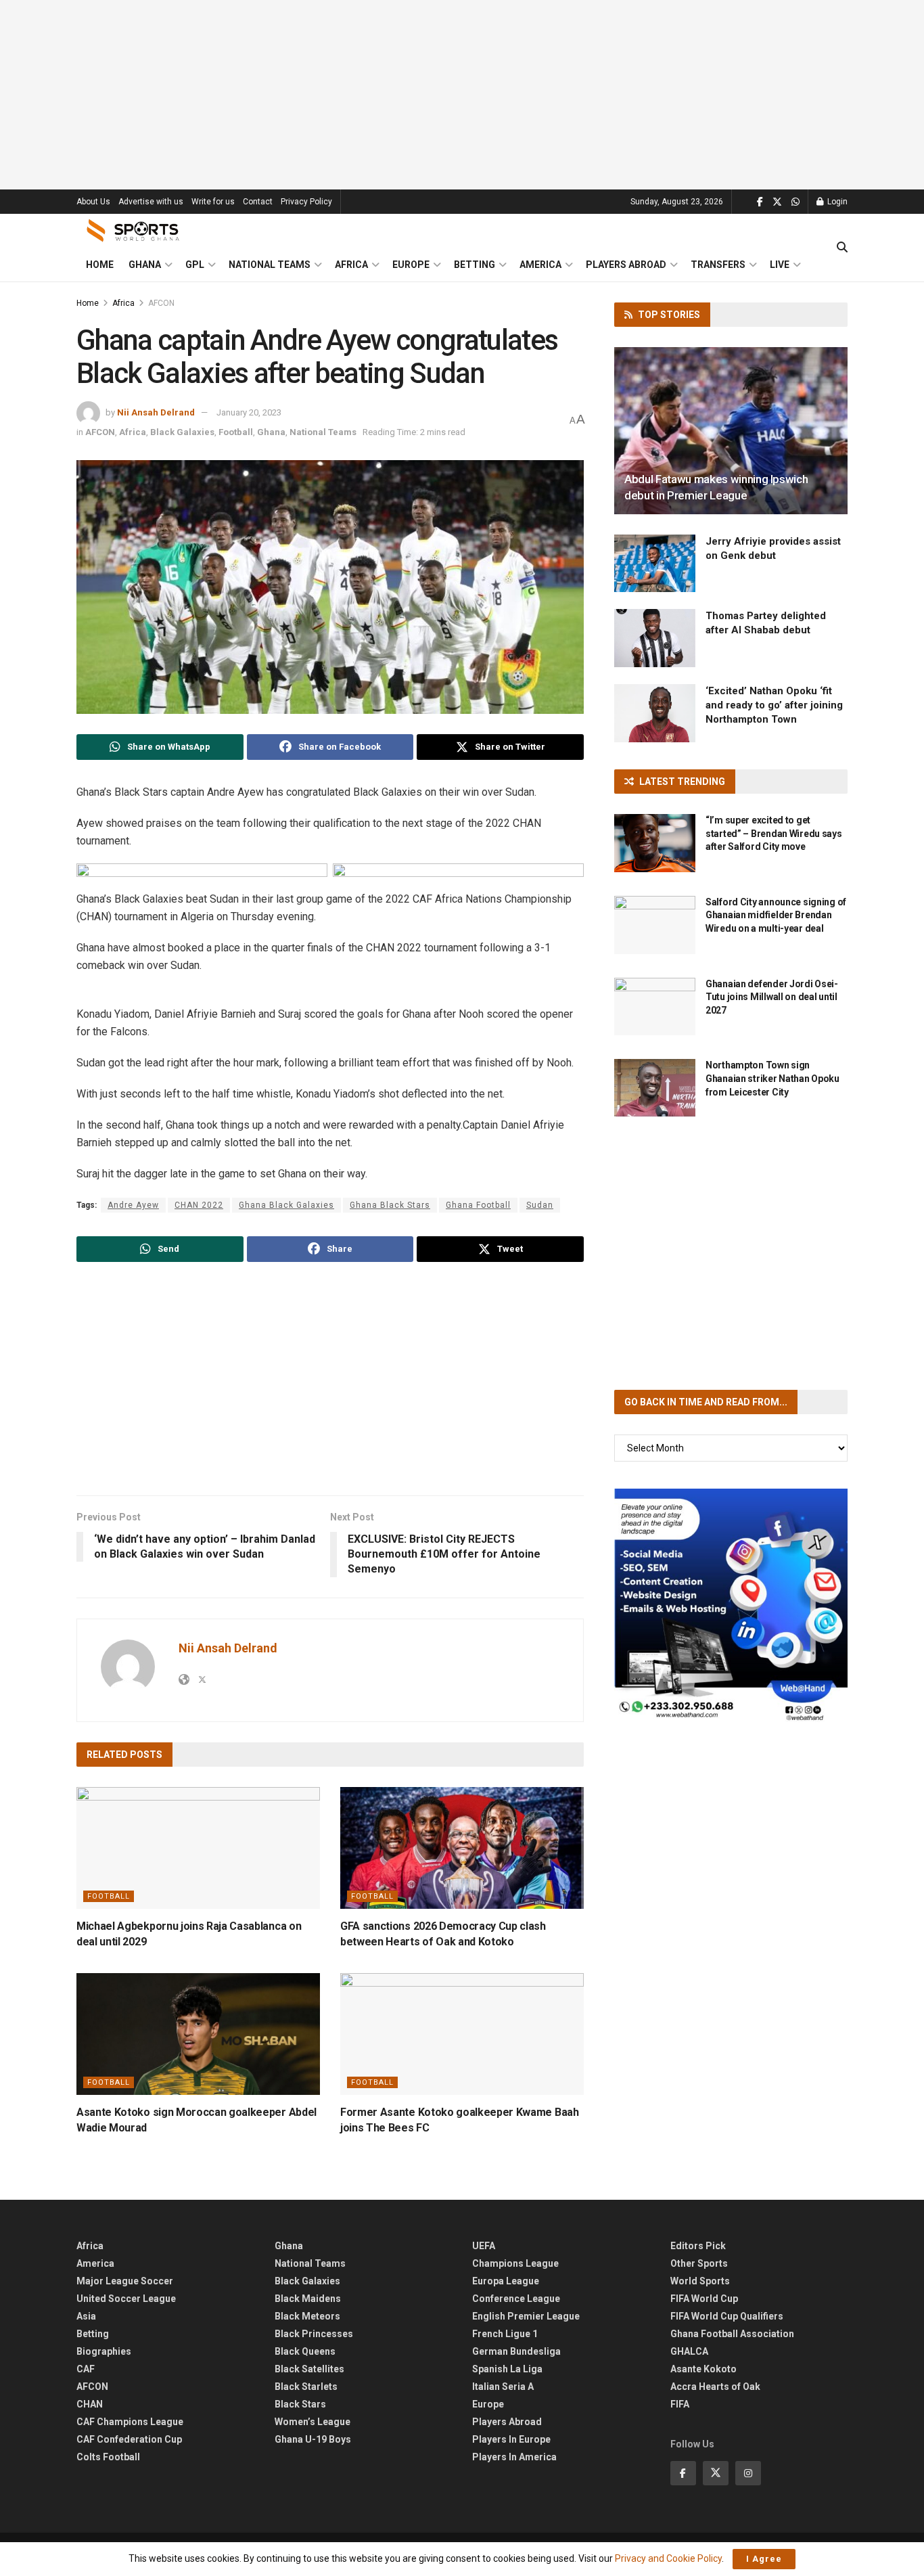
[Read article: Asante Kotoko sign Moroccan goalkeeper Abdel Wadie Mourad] (198, 2034)
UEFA (484, 2246)
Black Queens (305, 2351)
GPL (195, 265)
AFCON (161, 303)
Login (836, 202)
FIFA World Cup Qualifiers (727, 2316)
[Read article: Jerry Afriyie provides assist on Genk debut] (655, 564)
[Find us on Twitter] (777, 202)
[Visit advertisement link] (731, 1605)
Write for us (213, 202)
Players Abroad (626, 265)
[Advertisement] (462, 95)
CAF (86, 2369)
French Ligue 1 (505, 2334)
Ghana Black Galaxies (286, 1205)
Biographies (104, 2351)
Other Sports (699, 2263)
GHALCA (689, 2351)
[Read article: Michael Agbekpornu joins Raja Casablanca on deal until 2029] (198, 1848)
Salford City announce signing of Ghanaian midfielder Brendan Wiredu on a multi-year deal (776, 915)
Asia (86, 2316)
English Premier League (526, 2316)
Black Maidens (308, 2299)
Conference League (516, 2299)
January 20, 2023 (249, 412)
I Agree (764, 2559)
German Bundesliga (516, 2351)
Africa (351, 265)
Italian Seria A (503, 2387)
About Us (93, 202)
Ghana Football (478, 1205)
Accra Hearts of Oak (715, 2387)
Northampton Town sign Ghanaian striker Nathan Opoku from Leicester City (772, 1078)
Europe (411, 265)
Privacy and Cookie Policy (668, 2558)
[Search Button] (842, 248)
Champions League (515, 2263)
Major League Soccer (125, 2281)
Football (236, 432)
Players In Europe (511, 2439)
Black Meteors (307, 2316)
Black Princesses (314, 2334)
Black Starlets (306, 2387)
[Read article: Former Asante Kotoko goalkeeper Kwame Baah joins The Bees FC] (462, 2034)
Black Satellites (309, 2369)
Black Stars (300, 2404)
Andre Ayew (133, 1205)
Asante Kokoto (703, 2369)
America (540, 265)
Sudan (540, 1205)
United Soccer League (126, 2299)
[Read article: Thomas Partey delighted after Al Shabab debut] (655, 638)
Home (100, 265)
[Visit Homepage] (133, 231)
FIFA (680, 2404)
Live (780, 265)
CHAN (90, 2404)
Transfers (718, 265)
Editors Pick (698, 2246)
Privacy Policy (306, 202)
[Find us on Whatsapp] (795, 202)
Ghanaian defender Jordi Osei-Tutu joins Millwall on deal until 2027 (772, 997)
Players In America (514, 2457)
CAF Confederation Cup (129, 2439)
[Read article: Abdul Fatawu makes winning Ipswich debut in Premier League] (731, 431)
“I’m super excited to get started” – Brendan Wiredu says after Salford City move (774, 833)
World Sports (700, 2281)
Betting (475, 265)
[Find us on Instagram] (748, 2473)
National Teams (270, 265)
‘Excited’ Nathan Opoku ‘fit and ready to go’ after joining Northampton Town (774, 705)
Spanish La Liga (507, 2369)
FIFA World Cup (704, 2299)
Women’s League (313, 2422)
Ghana (145, 265)
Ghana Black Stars (390, 1205)
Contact (258, 202)
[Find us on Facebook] (760, 202)
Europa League (506, 2281)
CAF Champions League (130, 2422)
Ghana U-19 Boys (313, 2439)
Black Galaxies (182, 432)
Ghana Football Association (732, 2334)
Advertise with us (151, 202)
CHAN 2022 (199, 1205)
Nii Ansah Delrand (156, 412)
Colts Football (108, 2457)
